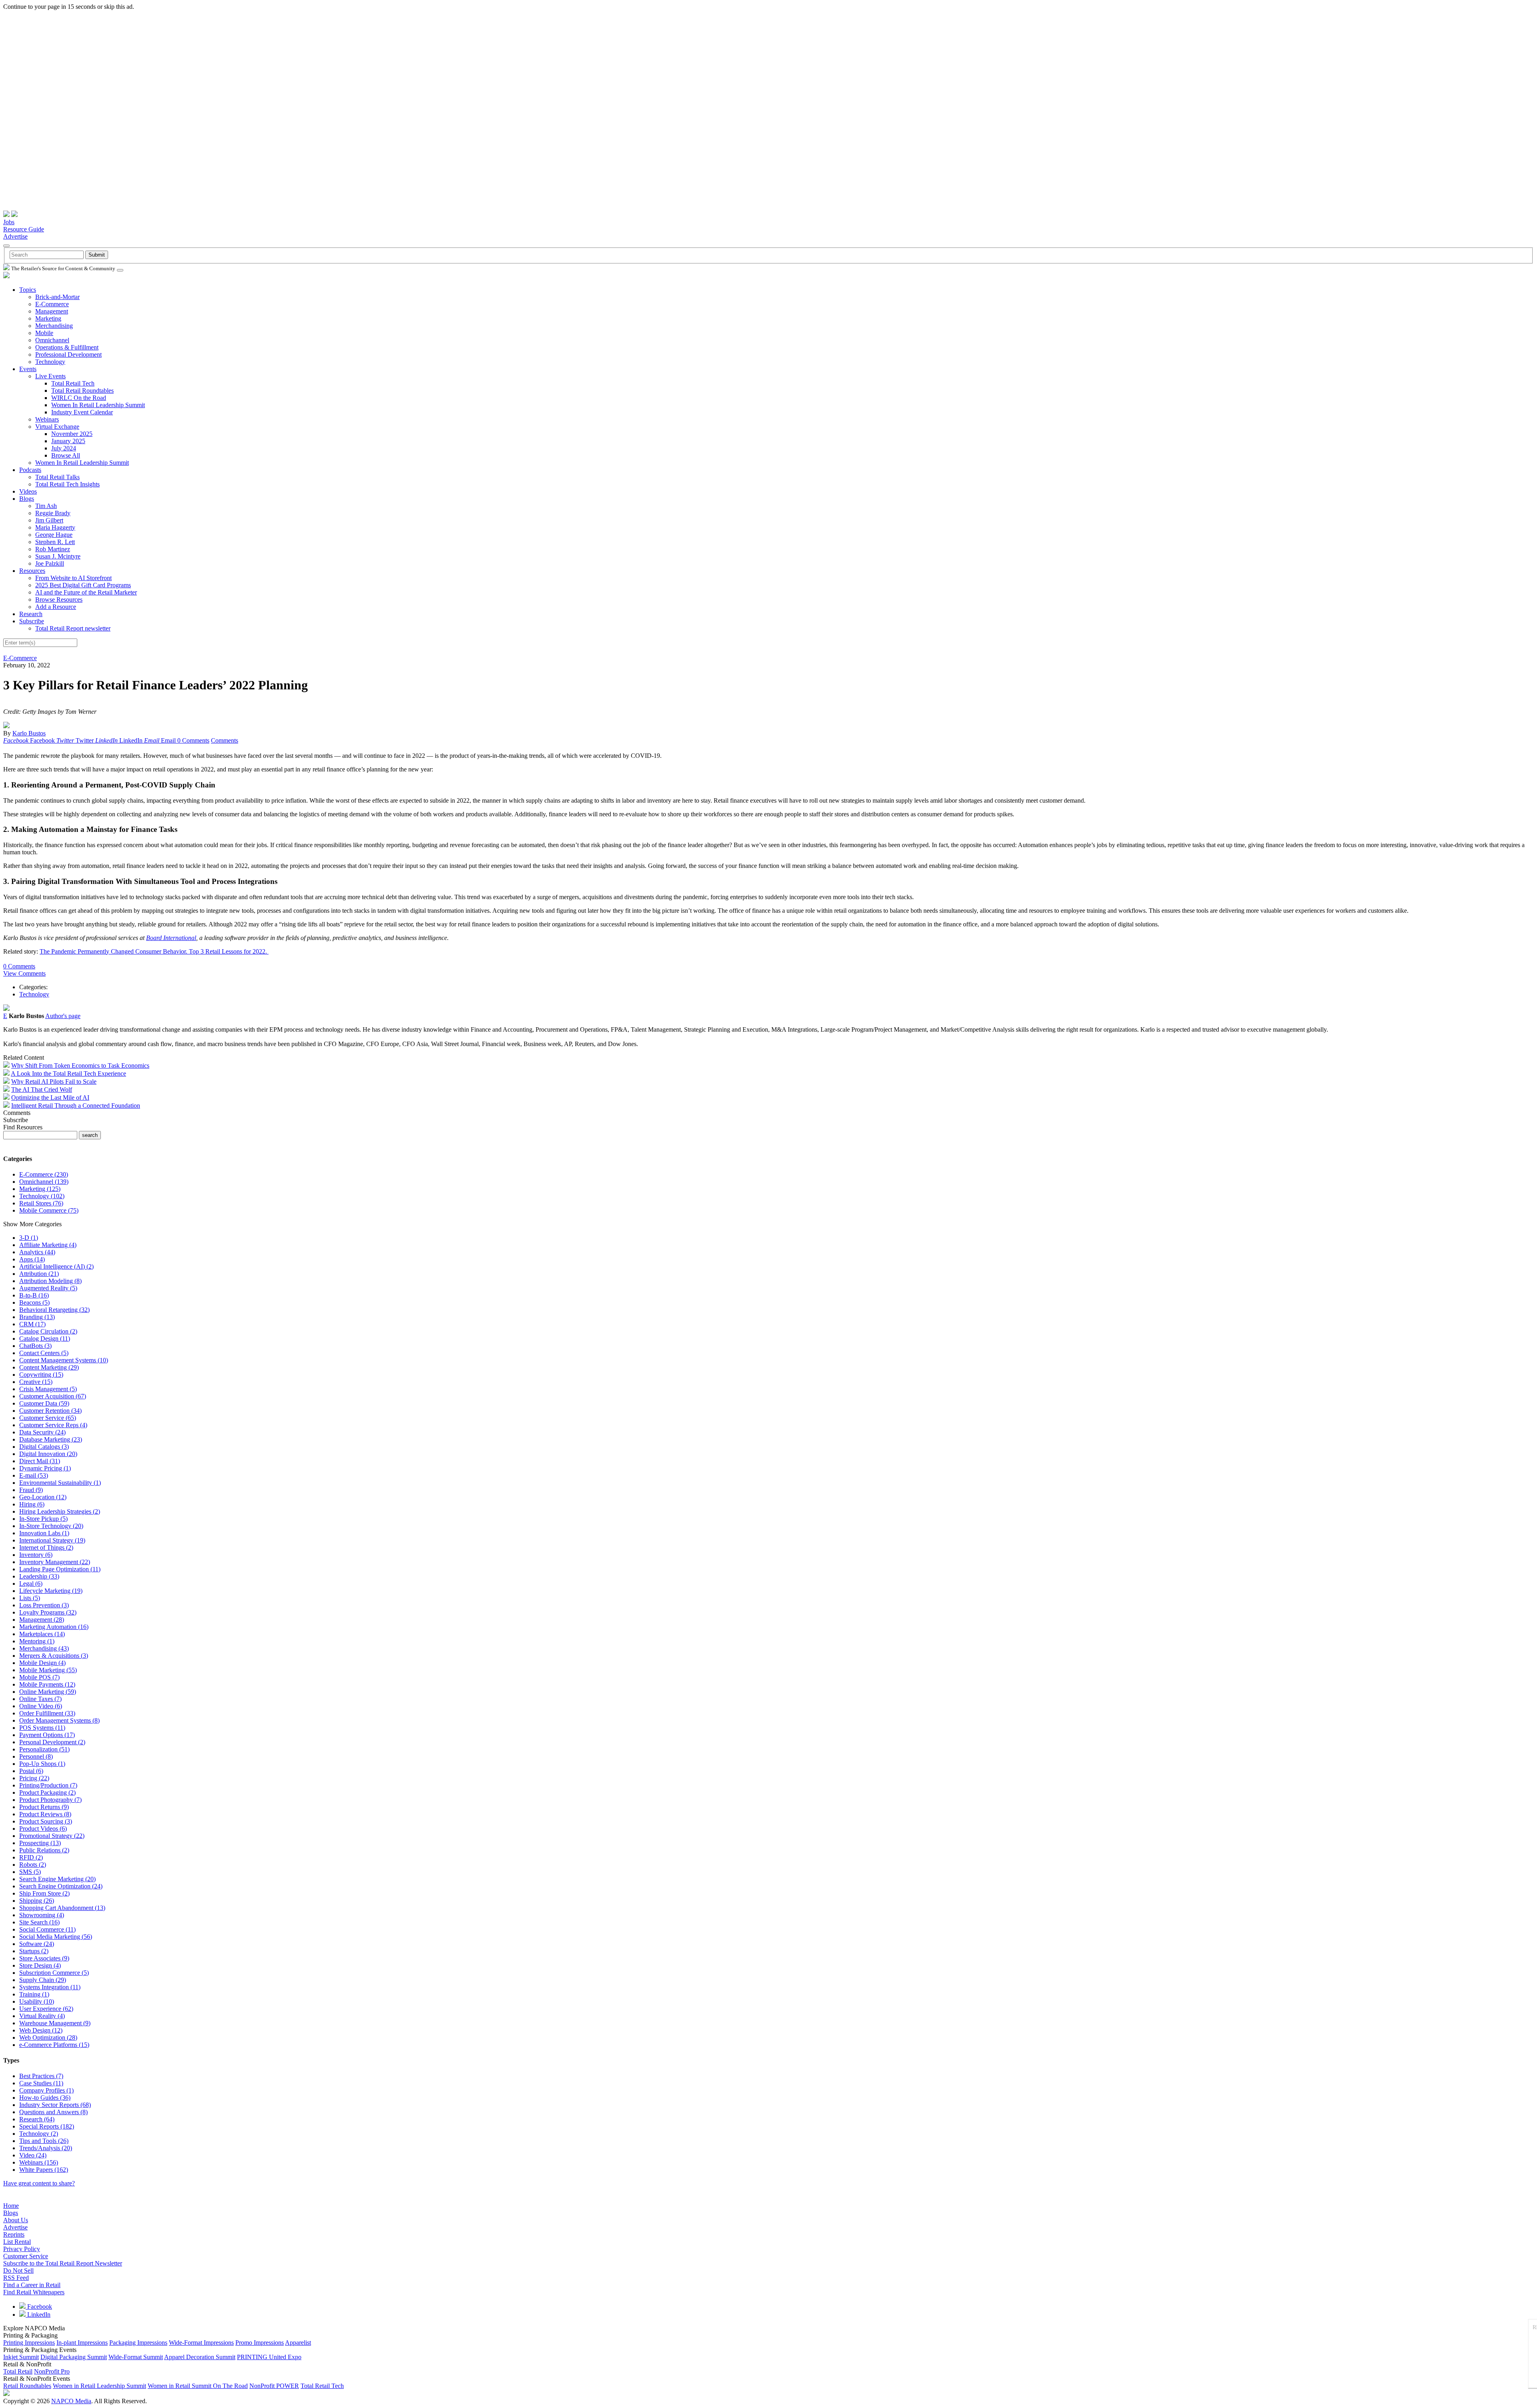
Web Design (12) (41, 2030)
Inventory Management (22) (55, 1562)
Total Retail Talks (57, 477)
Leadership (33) (39, 1576)
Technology (50, 362)
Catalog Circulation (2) (48, 1331)
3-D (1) (29, 1238)
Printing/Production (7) (48, 1785)
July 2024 (64, 448)
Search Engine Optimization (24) (61, 1886)
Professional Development (68, 354)
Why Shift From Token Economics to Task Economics (80, 1065)
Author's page (63, 1016)
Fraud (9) (31, 1490)
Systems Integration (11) (50, 1987)
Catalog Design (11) (45, 1339)
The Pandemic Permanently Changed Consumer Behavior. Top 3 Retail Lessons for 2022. (154, 951)
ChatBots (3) (35, 1346)
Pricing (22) (34, 1778)
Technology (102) (42, 1196)
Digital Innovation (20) (48, 1454)
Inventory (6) (36, 1555)
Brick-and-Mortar (57, 297)
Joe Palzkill (50, 563)
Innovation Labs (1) (44, 1533)
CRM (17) (32, 1324)
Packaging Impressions (138, 2343)
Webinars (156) (39, 2162)
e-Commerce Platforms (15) (54, 2045)
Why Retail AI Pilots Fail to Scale (54, 1081)
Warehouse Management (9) (55, 2023)
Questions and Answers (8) (53, 2112)
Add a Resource (56, 607)
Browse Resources (59, 599)
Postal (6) (31, 1771)
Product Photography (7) (50, 1800)
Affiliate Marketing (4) (48, 1245)
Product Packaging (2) (47, 1792)
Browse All (66, 455)
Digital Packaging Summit (74, 2357)
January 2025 (68, 441)
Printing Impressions (29, 2343)
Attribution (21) (39, 1274)
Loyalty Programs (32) (48, 1612)
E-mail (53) (34, 1475)
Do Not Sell (18, 2270)
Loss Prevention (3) (44, 1605)
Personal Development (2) (52, 1742)
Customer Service (26, 2256)
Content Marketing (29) (49, 1367)
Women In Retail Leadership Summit (98, 405)
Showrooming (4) (42, 1915)
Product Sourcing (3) (46, 1821)
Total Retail (18, 2371)
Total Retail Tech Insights (67, 484)
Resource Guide (24, 229)
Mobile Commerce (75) (49, 1210)
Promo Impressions (260, 2343)
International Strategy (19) (52, 1540)
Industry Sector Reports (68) (55, 2105)
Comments (225, 740)
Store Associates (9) (44, 1958)
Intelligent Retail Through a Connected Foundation (76, 1106)
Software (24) (37, 1944)
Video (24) (33, 2155)
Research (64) (37, 2119)
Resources (32, 571)
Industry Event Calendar (82, 412)
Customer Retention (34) (50, 1411)
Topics (28, 290)
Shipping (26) (37, 1901)
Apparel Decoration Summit (200, 2357)
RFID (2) (31, 1857)
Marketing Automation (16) (54, 1627)
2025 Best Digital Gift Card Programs (83, 585)
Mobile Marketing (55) (48, 1670)
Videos (28, 491)
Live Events (50, 376)
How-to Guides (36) (45, 2098)
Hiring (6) (32, 1504)
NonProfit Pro (52, 2371)
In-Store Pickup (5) (43, 1519)
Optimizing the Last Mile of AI (50, 1098)
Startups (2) (34, 1951)
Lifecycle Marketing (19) (51, 1591)
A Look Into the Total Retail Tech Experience (68, 1073)
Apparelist (298, 2343)
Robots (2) (33, 1865)
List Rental (17, 2242)
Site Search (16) (39, 1922)
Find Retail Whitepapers (34, 2292)
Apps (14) (32, 1259)
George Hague (54, 535)
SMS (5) (30, 1872)
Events (28, 369)
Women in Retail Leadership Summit (99, 2386)
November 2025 (72, 434)
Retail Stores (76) (41, 1203)
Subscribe (32, 621)
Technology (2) (39, 2134)
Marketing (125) (40, 1189)
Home (11, 2206)
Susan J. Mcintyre (58, 556)
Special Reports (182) (47, 2126)
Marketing (48, 318)
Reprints (14, 2234)
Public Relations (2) (44, 1850)
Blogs (27, 499)
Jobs (9, 222)
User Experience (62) (46, 2009)
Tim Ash (46, 506)
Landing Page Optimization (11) (60, 1569)
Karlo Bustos (29, 733)
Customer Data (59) (44, 1403)
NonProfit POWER (274, 2386)
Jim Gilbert (49, 520)
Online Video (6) (41, 1706)
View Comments (24, 973)
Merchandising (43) (44, 1648)
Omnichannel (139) (44, 1182)
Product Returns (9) (44, 1807)
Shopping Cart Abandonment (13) (62, 1908)
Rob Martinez (53, 549)
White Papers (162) (44, 2170)
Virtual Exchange (57, 427)
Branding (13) (37, 1317)
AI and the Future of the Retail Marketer (86, 592)
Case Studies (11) (41, 2083)
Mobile (44, 333)
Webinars (47, 419)
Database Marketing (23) (51, 1439)
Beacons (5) (34, 1302)
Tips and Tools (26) (44, 2141)
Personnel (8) (36, 1756)
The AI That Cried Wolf (42, 1090)
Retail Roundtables (27, 2386)
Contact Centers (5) (44, 1353)
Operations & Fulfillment (67, 347)
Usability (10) (37, 2001)
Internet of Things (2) (46, 1547)
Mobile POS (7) (39, 1677)
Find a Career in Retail (32, 2285)
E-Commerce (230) (44, 1174)
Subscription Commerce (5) (54, 1973)
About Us (16, 2220)
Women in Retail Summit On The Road (198, 2386)
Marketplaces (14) (42, 1634)
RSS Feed (16, 2278)
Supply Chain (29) (43, 1980)
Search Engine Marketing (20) (57, 1879)
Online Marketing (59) (48, 1692)
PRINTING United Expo (269, 2357)
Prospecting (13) (40, 1843)
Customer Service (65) (48, 1418)
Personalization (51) (44, 1749)
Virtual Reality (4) (42, 2016)
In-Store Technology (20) (51, 1526)
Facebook (39, 2307)
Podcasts (30, 470)
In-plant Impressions (82, 2343)
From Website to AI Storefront (73, 578)
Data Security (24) (42, 1432)
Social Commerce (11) (47, 1929)
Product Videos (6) (43, 1829)
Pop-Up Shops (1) (42, 1764)
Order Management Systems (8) (59, 1720)
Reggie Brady (53, 513)
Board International (171, 938)
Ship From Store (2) (44, 1893)
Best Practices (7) (41, 2076)
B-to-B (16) (34, 1295)
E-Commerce (52, 304)
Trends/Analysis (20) (46, 2148)
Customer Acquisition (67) (53, 1396)
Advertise (15, 236)
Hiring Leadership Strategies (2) (60, 1511)
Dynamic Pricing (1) (45, 1468)
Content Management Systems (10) (64, 1360)
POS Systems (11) (42, 1728)
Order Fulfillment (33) (47, 1713)
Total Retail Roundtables (82, 391)
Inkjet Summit (21, 2357)
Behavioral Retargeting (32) (54, 1310)
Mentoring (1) (37, 1641)
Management (52, 311)
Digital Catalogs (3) (44, 1447)
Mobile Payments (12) (47, 1684)
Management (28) (42, 1620)
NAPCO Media (71, 2401)
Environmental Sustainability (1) (60, 1483)
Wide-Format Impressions (201, 2343)
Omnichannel (52, 340)
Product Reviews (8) (45, 1814)
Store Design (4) (40, 1965)
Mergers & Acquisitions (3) (54, 1656)
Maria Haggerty (55, 527)
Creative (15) (36, 1382)
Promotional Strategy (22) (52, 1836)
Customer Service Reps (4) (53, 1425)
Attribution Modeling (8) (50, 1281)
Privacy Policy (22, 2249)
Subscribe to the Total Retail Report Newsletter (63, 2263)
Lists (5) (30, 1598)
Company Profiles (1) (46, 2090)
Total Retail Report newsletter (73, 628)
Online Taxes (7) (40, 1699)
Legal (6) (31, 1584)
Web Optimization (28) (48, 2037)
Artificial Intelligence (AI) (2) (56, 1266)
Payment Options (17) (47, 1735)
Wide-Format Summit (136, 2357)
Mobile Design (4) (42, 1663)
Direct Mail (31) (40, 1461)
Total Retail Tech (73, 383)
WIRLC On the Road (79, 398)
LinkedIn (38, 2315)
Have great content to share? (39, 2183)
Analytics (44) (37, 1252)
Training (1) (34, 1994)
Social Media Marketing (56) (56, 1937)
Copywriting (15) (41, 1375)
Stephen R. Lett (55, 542)
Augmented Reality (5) (48, 1288)
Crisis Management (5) (48, 1389)
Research (31, 614)
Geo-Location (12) (43, 1497)
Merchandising (54, 326)
